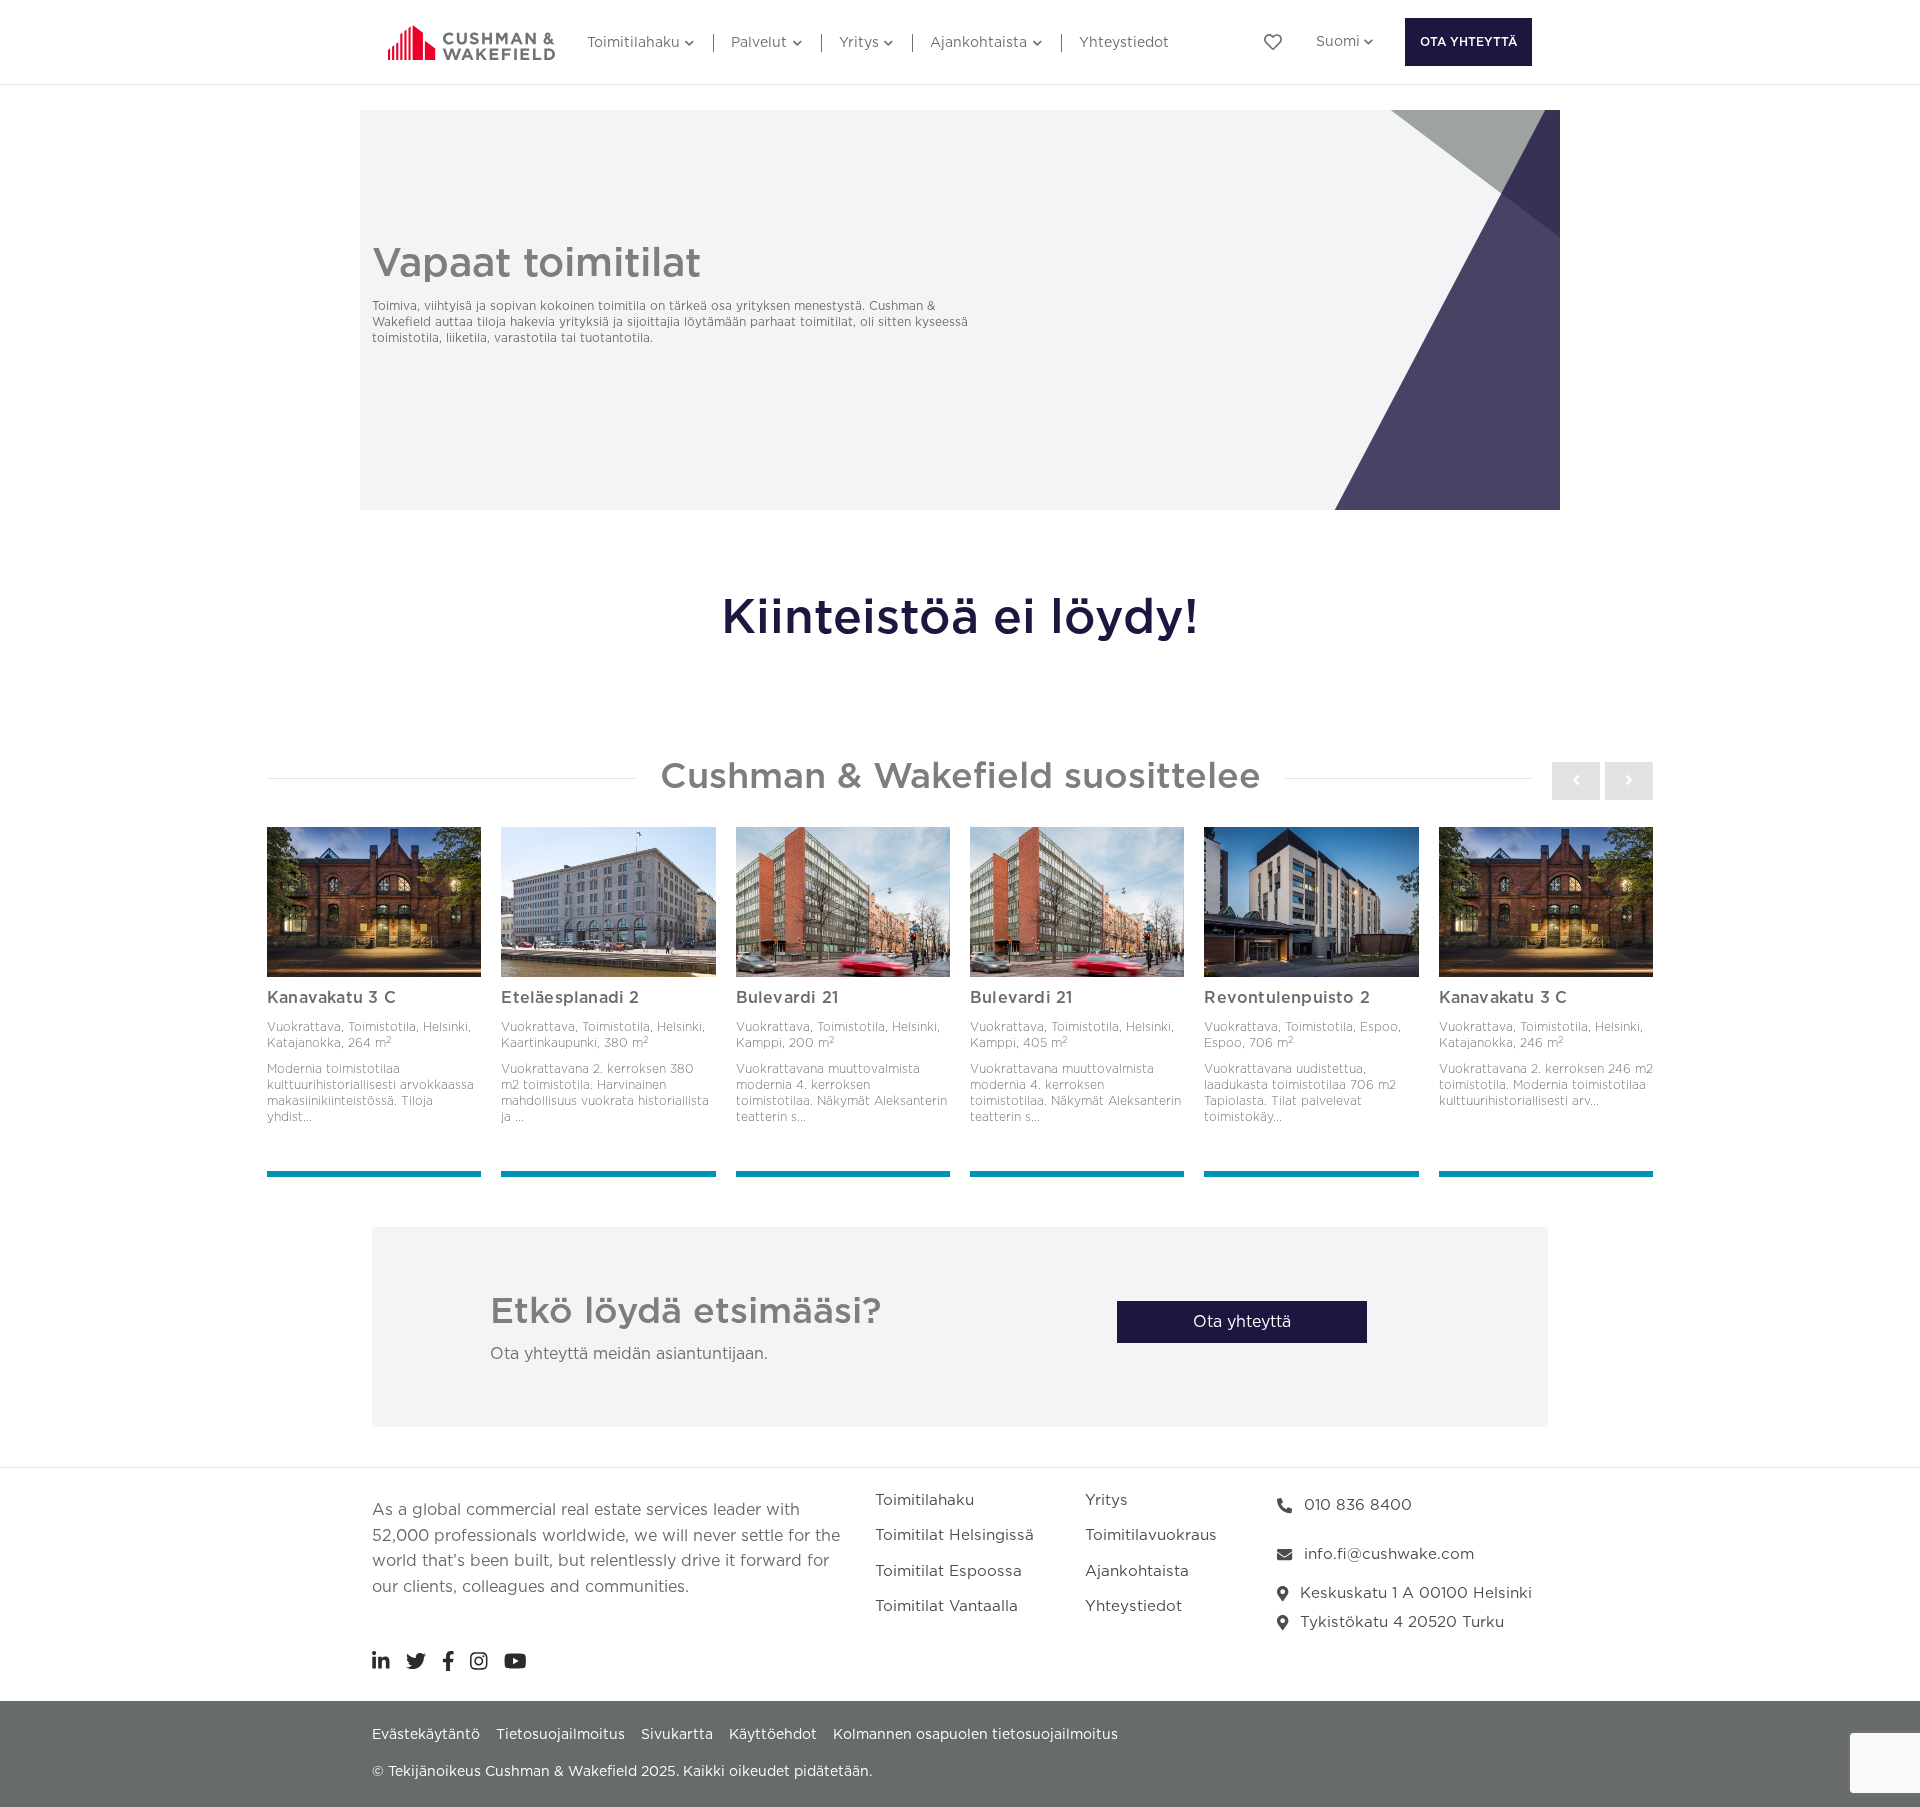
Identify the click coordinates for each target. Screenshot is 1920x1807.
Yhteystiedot (1124, 43)
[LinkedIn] (381, 1661)
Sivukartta (677, 1735)
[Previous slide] (1576, 781)
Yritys (859, 43)
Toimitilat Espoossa (948, 1571)
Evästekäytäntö (426, 1735)
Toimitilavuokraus (1151, 1535)
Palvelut (759, 43)
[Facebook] (448, 1661)
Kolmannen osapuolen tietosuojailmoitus (975, 1735)
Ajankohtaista (978, 43)
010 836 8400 (1358, 1505)
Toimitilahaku (633, 43)
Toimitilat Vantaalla (946, 1606)
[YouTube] (515, 1661)
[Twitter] (416, 1661)
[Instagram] (479, 1661)
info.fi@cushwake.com (1389, 1554)
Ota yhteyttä (1468, 42)
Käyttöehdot (773, 1735)
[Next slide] (1629, 781)
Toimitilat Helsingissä (954, 1535)
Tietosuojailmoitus (560, 1735)
